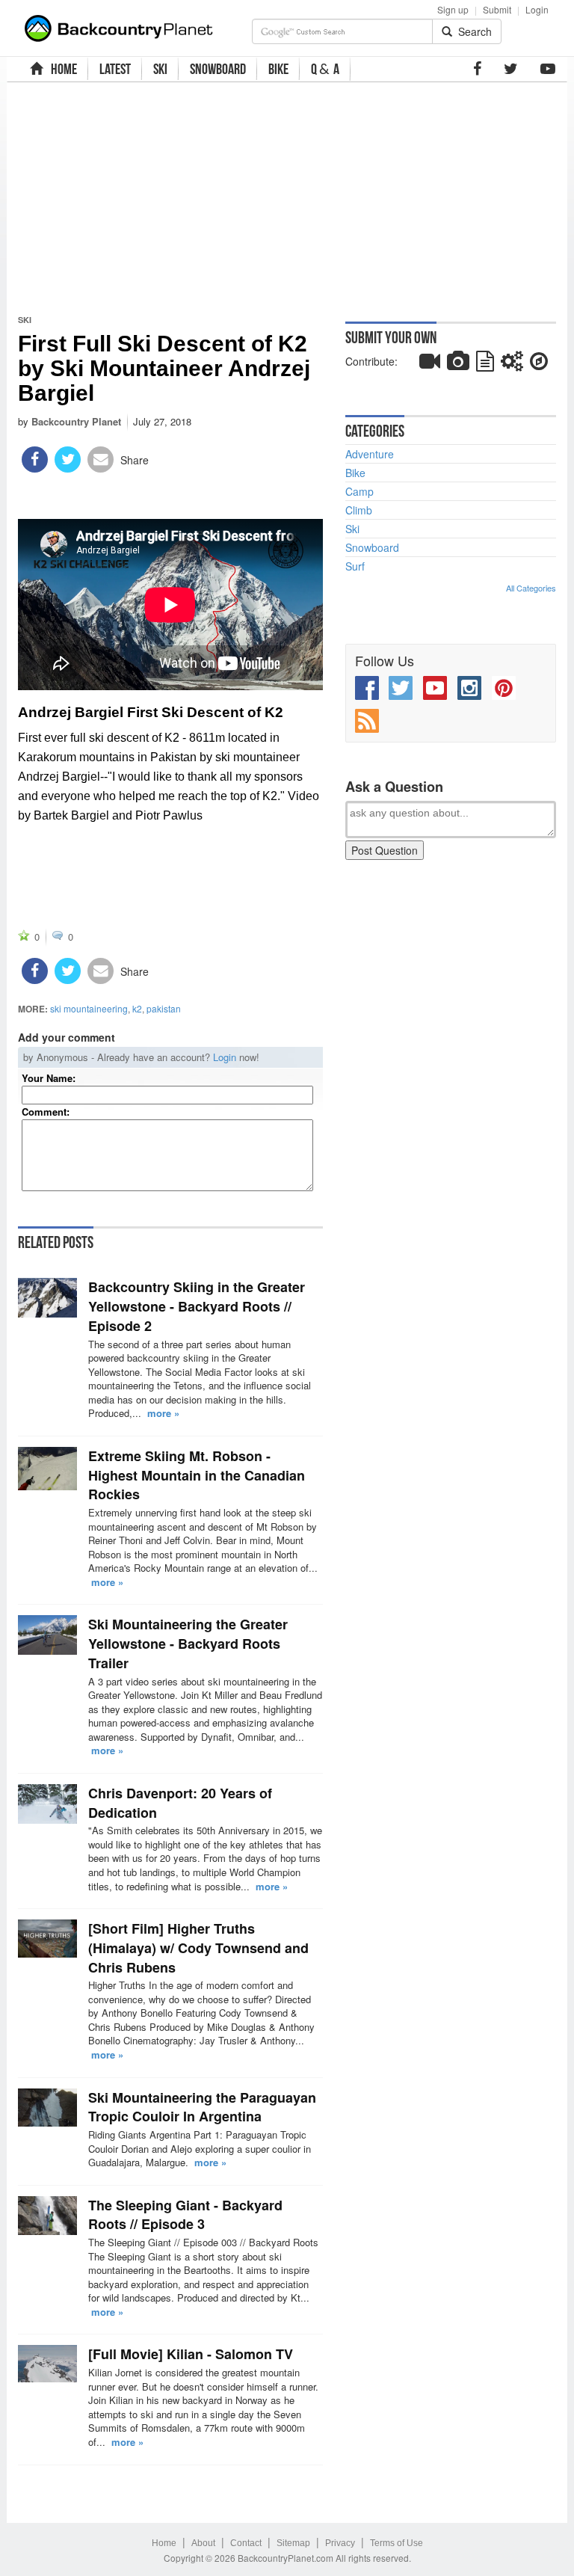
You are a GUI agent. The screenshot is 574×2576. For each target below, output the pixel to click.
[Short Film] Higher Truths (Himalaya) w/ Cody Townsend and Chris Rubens (198, 1948)
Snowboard (372, 547)
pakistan (164, 1008)
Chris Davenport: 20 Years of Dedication (180, 1803)
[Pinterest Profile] (504, 688)
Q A (325, 69)
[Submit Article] (485, 364)
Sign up (453, 9)
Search (472, 31)
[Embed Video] (430, 364)
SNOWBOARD (218, 69)
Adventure (370, 454)
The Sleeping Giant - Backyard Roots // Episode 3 (185, 2215)
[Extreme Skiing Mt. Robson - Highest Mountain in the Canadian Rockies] (47, 1469)
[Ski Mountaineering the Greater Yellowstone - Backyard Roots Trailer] (47, 1635)
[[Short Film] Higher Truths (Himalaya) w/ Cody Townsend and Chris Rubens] (47, 1938)
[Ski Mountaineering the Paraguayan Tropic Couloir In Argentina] (47, 2108)
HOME (62, 69)
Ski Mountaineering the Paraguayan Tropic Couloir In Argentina (202, 2107)
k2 (137, 1008)
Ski (25, 320)
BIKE (278, 69)
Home (164, 2543)
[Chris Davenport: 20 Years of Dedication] (47, 1804)
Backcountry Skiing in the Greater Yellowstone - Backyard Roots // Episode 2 (197, 1306)
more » (163, 1413)
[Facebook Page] (477, 69)
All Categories (531, 588)
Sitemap (293, 2543)
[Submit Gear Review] (512, 364)
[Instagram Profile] (469, 688)
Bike (355, 473)
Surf (355, 566)
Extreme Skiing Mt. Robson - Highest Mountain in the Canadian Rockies (197, 1475)
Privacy (340, 2543)
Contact (246, 2543)
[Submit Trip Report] (539, 364)
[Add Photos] (458, 364)
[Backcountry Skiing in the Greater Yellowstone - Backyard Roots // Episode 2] (47, 1298)
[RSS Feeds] (367, 721)
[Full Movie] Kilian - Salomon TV (191, 2354)
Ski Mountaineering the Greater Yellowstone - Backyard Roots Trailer (188, 1643)
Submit (497, 9)
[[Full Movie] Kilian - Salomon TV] (47, 2364)
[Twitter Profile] (511, 69)
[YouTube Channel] (548, 69)
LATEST (115, 69)
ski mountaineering (89, 1008)
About (203, 2543)
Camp (359, 491)
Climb (359, 510)
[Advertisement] (217, 198)
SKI (160, 69)
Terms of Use (396, 2543)
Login (537, 9)
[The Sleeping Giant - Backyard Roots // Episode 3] (47, 2216)
